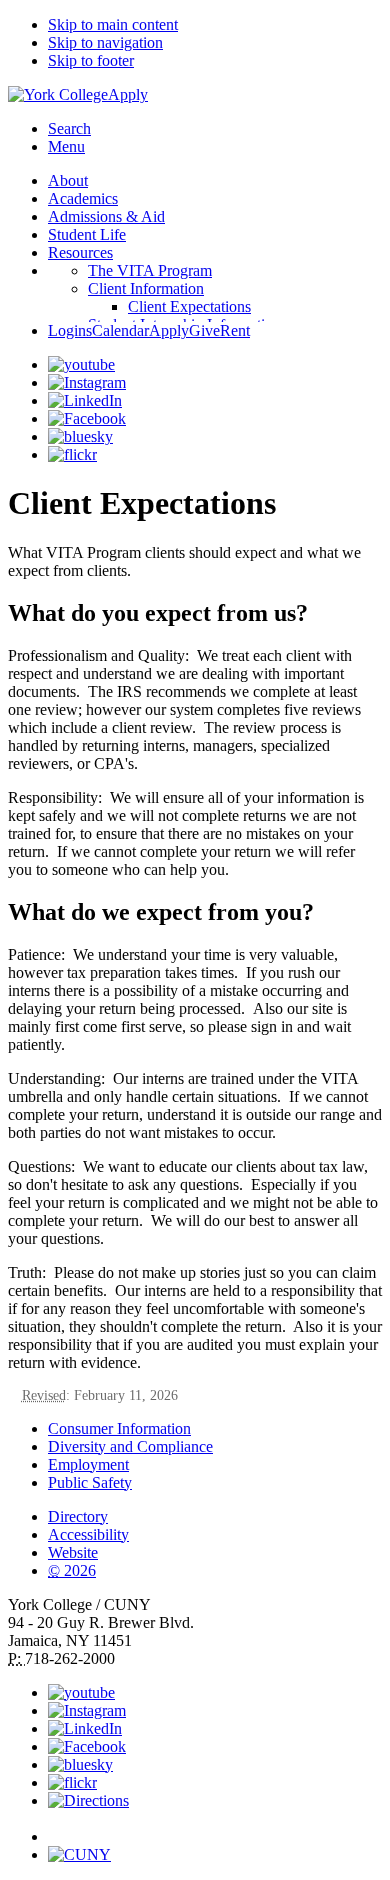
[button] (215, 1828)
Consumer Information (119, 1428)
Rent (235, 330)
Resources (80, 252)
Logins (70, 330)
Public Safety (90, 1482)
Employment (88, 1464)
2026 (72, 1570)
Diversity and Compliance (130, 1446)
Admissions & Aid (106, 216)
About (68, 180)
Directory (78, 1516)
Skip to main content (113, 24)
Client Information (146, 288)
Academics (83, 198)
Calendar (120, 330)
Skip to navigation (105, 42)
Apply (128, 94)
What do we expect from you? (161, 912)
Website (73, 1552)
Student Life (87, 234)
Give (204, 330)
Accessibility (88, 1534)
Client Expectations (189, 306)
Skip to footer (91, 60)
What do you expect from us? (158, 613)
